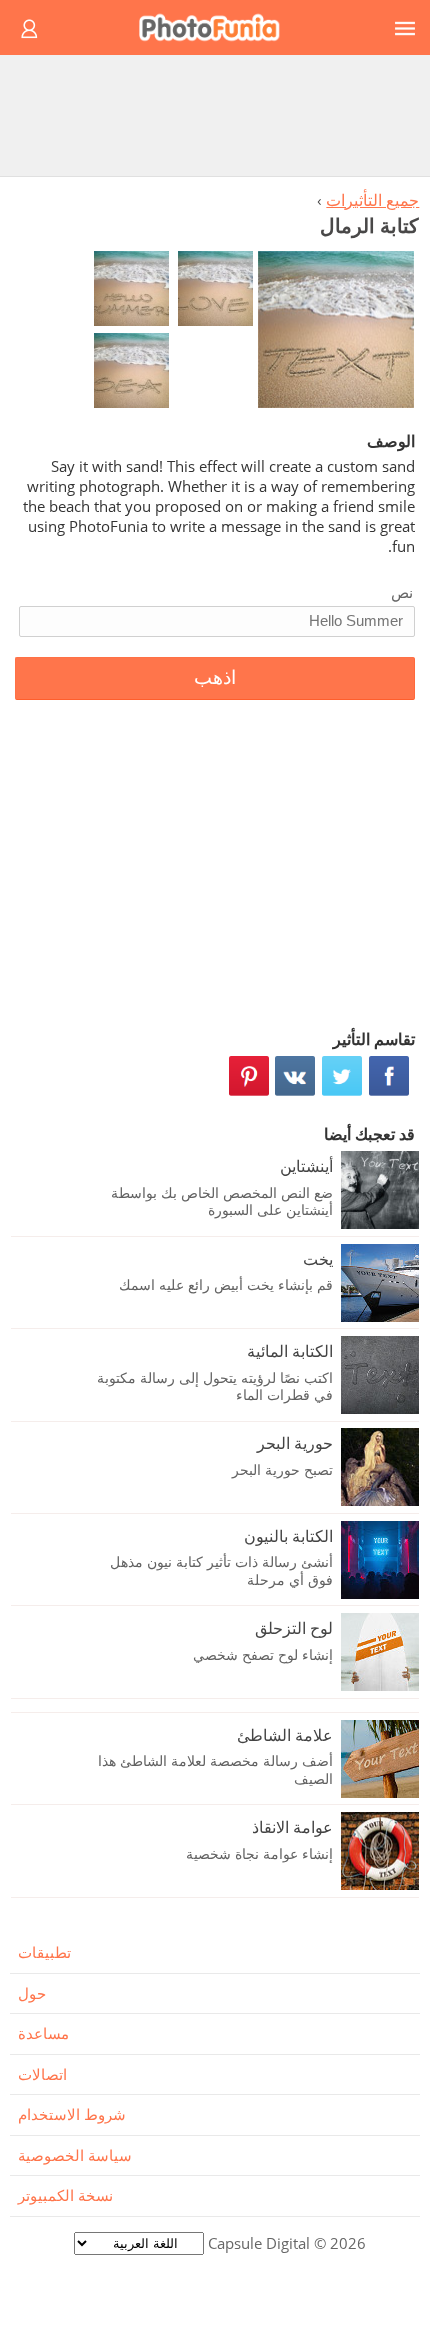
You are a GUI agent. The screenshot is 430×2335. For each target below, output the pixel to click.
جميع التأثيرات (372, 200)
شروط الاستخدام (72, 2114)
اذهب (215, 677)
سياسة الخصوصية (75, 2155)
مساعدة (43, 2033)
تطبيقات (44, 1952)
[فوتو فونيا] (218, 27)
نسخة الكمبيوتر (65, 2195)
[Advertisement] (215, 115)
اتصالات (42, 2074)
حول (32, 1993)
